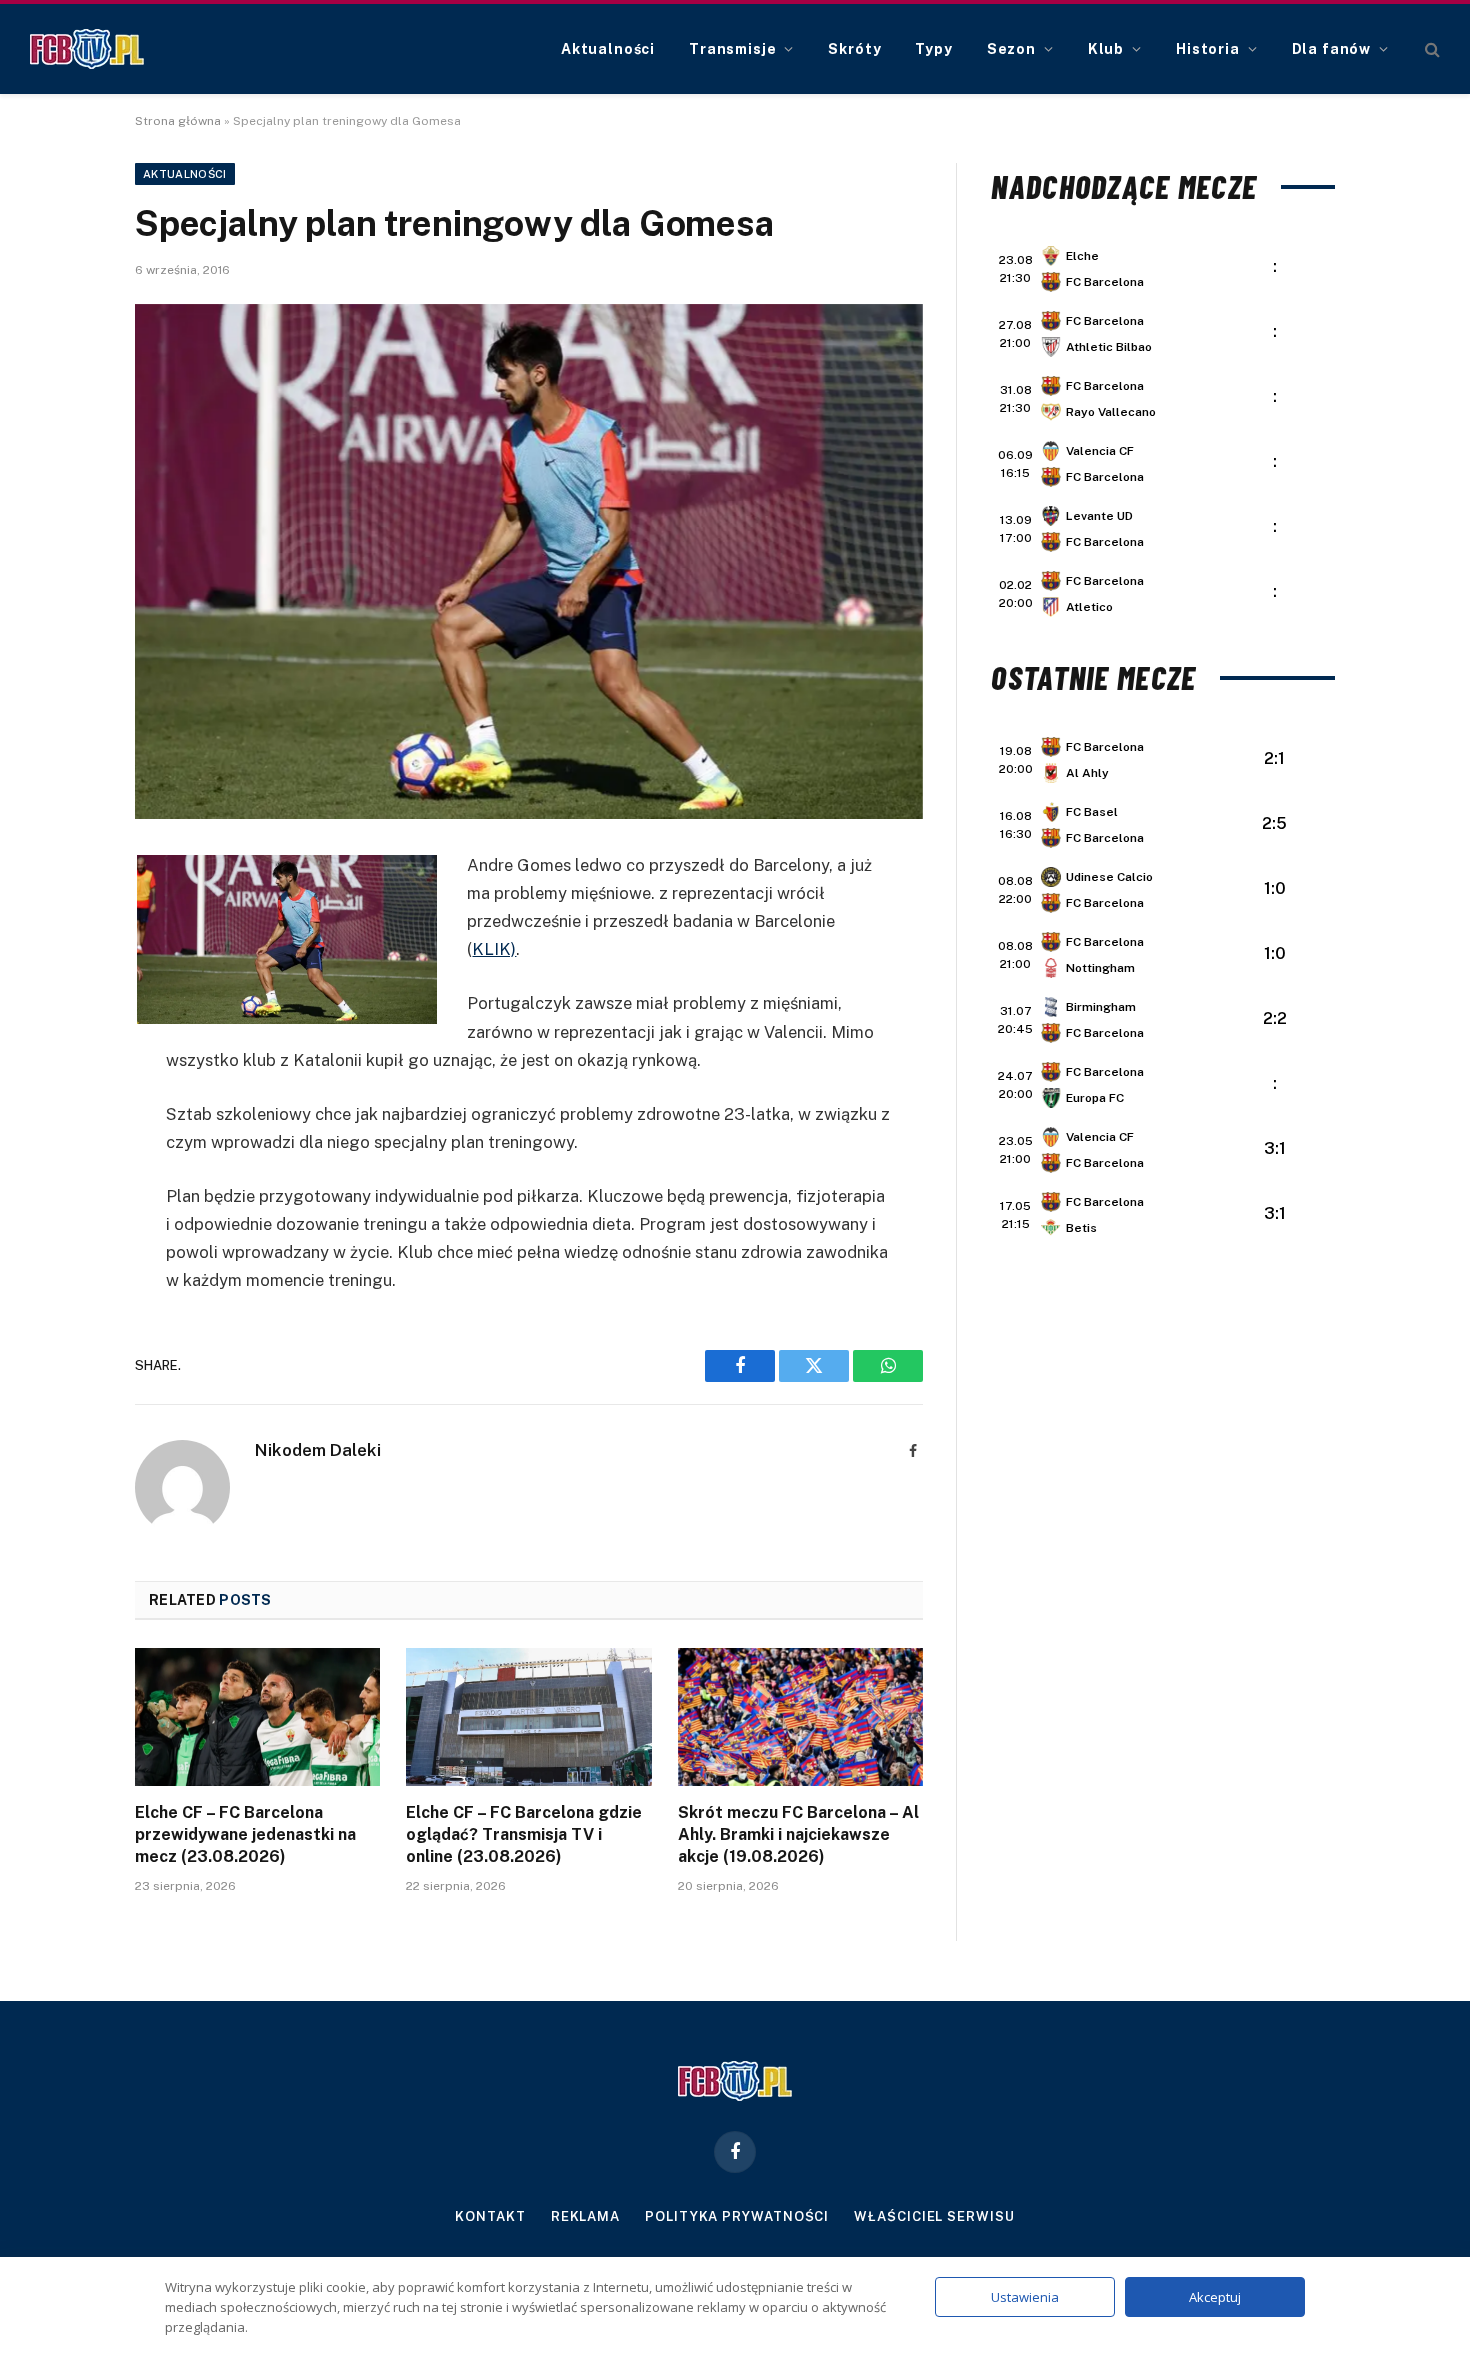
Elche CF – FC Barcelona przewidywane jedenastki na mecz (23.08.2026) (245, 1834)
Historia (1208, 49)
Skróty (854, 49)
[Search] (1430, 49)
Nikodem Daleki (318, 1450)
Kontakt (490, 2216)
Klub (1106, 49)
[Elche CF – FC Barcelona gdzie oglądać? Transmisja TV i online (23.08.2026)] (528, 1717)
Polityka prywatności (737, 2216)
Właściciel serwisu (934, 2216)
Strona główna (178, 121)
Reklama (585, 2216)
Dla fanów (1332, 49)
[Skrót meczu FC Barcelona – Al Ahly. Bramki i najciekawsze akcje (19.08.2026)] (800, 1717)
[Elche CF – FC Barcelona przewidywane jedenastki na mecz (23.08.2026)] (257, 1717)
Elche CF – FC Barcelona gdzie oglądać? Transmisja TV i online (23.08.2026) (524, 1834)
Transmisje (732, 49)
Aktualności (608, 49)
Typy (933, 49)
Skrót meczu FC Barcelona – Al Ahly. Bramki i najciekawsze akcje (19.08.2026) (798, 1834)
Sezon (1011, 49)
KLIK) (494, 949)
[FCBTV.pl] (87, 49)
